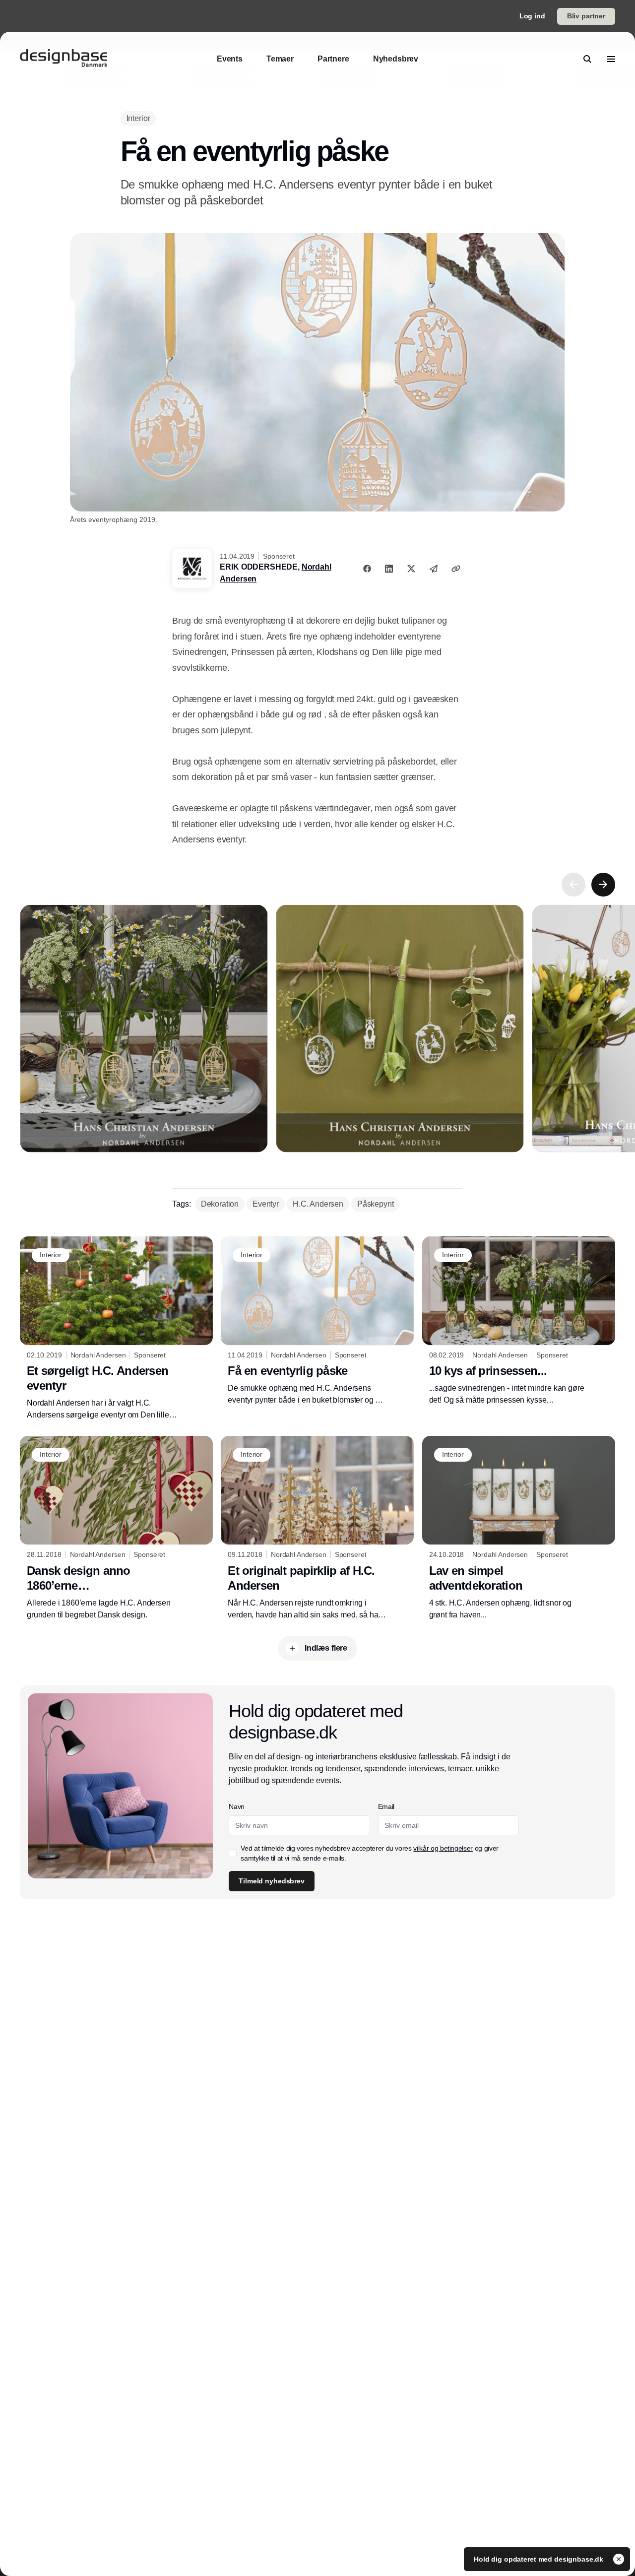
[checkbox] (233, 1853)
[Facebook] (367, 569)
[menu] (611, 59)
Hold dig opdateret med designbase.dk (540, 2559)
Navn (237, 1806)
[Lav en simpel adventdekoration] (519, 1528)
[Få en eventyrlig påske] (317, 1321)
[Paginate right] (603, 885)
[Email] (434, 569)
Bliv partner (586, 16)
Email (386, 1806)
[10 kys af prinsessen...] (519, 1321)
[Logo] (63, 59)
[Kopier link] (456, 569)
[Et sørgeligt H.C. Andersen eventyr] (116, 1329)
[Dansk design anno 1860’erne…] (116, 1528)
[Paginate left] (573, 885)
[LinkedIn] (389, 569)
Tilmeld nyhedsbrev (271, 1881)
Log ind (532, 16)
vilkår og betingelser (443, 1848)
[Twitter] (411, 569)
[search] (587, 59)
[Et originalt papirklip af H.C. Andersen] (317, 1528)
